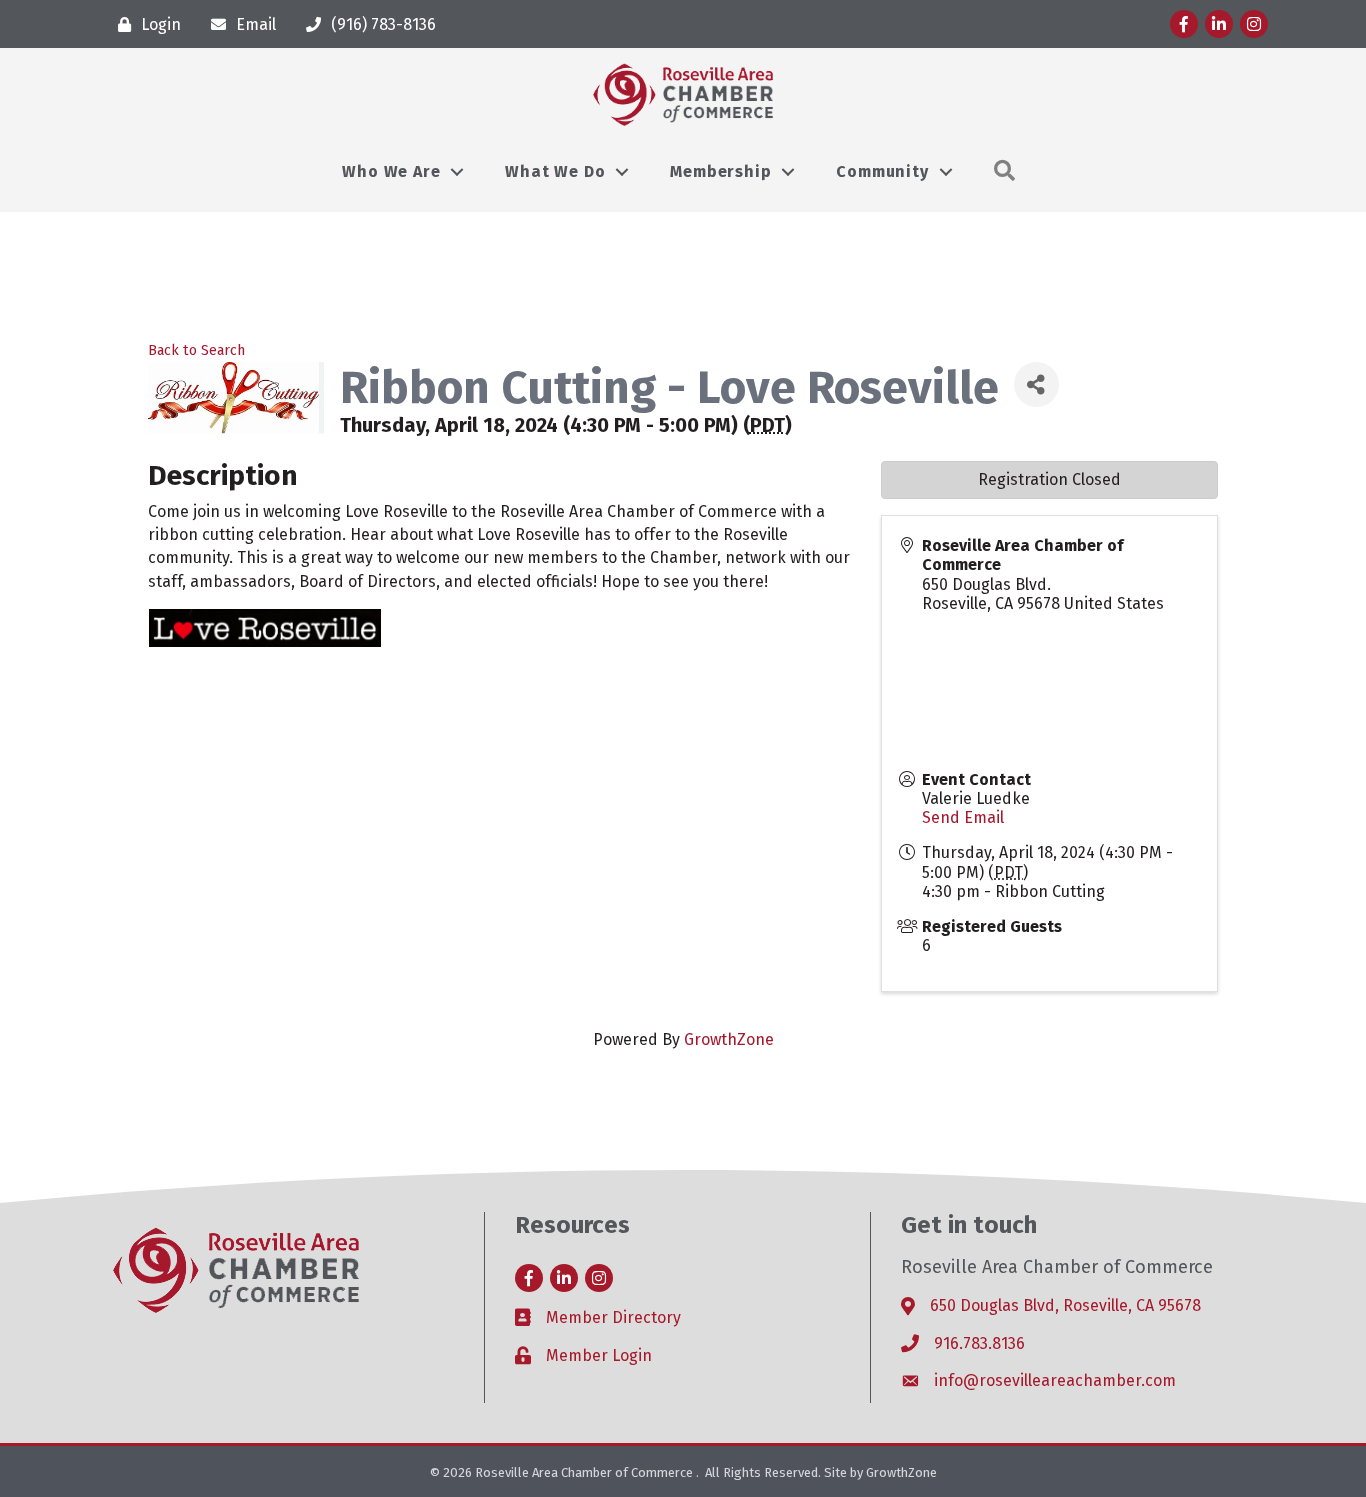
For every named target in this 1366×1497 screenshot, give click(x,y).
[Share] (1036, 384)
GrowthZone (729, 1039)
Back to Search (196, 350)
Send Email (963, 817)
